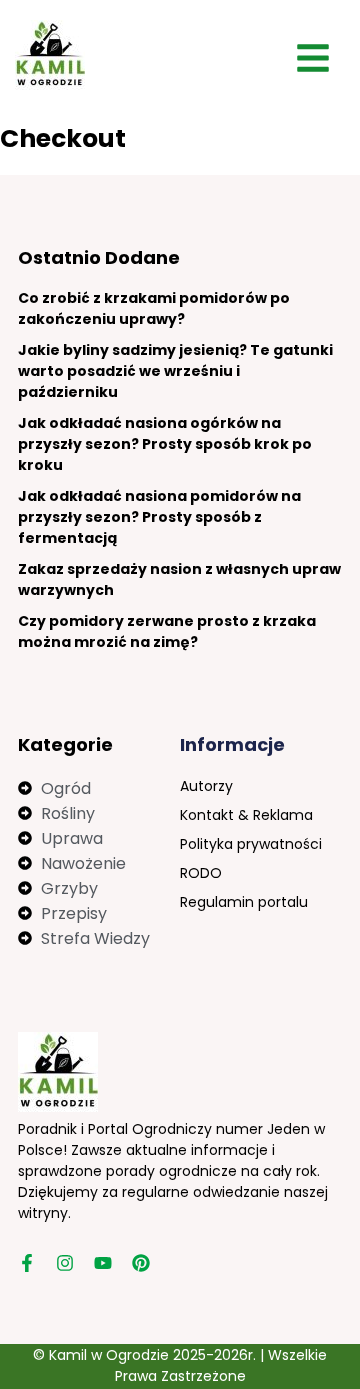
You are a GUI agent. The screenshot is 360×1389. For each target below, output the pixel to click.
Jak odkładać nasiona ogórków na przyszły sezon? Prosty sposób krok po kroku (165, 444)
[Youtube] (103, 1263)
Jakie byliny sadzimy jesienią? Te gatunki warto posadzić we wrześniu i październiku (175, 371)
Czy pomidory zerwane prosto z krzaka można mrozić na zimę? (167, 631)
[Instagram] (65, 1263)
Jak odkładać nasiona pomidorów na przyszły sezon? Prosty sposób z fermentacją (159, 517)
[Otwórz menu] (313, 58)
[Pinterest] (141, 1263)
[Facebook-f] (27, 1263)
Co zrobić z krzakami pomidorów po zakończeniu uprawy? (154, 308)
